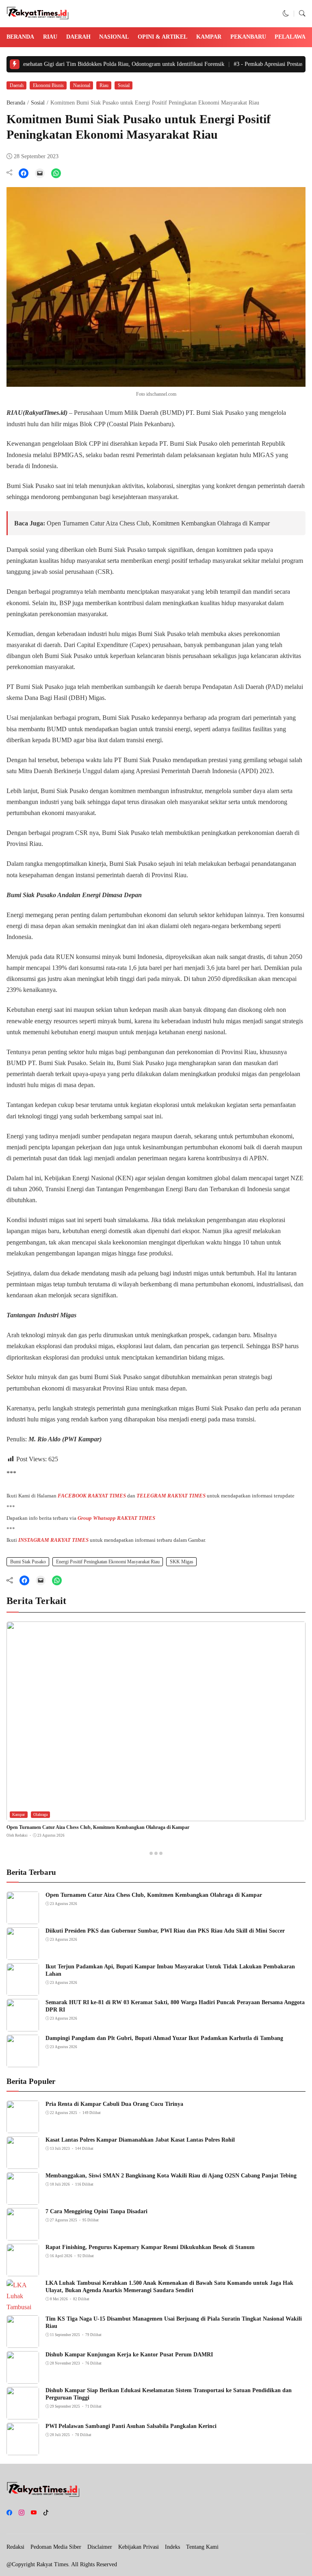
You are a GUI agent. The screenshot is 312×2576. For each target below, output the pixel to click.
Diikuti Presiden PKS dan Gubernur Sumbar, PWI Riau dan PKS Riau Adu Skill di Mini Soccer (165, 1931)
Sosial (124, 85)
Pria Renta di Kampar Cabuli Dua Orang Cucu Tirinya (114, 2104)
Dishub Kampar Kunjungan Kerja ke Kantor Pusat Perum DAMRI (129, 2355)
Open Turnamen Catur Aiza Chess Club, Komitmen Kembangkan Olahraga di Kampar (158, 523)
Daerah (78, 37)
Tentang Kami (202, 2547)
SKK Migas (182, 1562)
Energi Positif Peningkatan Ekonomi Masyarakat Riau (108, 1562)
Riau (50, 37)
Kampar (209, 37)
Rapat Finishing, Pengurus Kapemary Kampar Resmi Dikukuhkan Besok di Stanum (150, 2247)
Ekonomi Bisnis (48, 85)
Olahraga (40, 1814)
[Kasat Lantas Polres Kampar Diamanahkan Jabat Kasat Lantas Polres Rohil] (23, 2163)
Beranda (20, 37)
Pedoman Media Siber (56, 2547)
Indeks (172, 2547)
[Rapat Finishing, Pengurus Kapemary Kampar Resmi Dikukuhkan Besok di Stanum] (23, 2270)
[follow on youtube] (34, 2513)
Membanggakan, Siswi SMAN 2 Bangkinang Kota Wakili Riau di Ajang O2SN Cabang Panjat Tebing (171, 2176)
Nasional (114, 37)
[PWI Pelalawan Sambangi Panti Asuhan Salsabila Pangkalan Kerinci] (23, 2449)
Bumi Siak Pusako (28, 1562)
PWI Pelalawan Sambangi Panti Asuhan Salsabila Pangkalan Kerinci (131, 2426)
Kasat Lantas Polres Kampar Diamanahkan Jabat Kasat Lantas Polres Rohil (140, 2140)
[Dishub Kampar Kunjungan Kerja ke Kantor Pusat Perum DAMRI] (23, 2378)
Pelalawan (292, 37)
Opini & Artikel (162, 37)
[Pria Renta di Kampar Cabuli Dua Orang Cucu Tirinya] (23, 2127)
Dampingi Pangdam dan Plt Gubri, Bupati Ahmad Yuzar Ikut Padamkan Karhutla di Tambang (164, 2038)
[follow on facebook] (9, 2513)
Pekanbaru (248, 37)
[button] (286, 14)
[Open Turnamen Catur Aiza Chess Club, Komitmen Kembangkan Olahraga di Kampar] (156, 1816)
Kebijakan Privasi (139, 2547)
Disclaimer (100, 2547)
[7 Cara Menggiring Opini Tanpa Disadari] (23, 2235)
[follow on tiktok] (46, 2513)
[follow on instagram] (22, 2513)
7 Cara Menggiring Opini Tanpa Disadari (96, 2211)
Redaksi (15, 2547)
